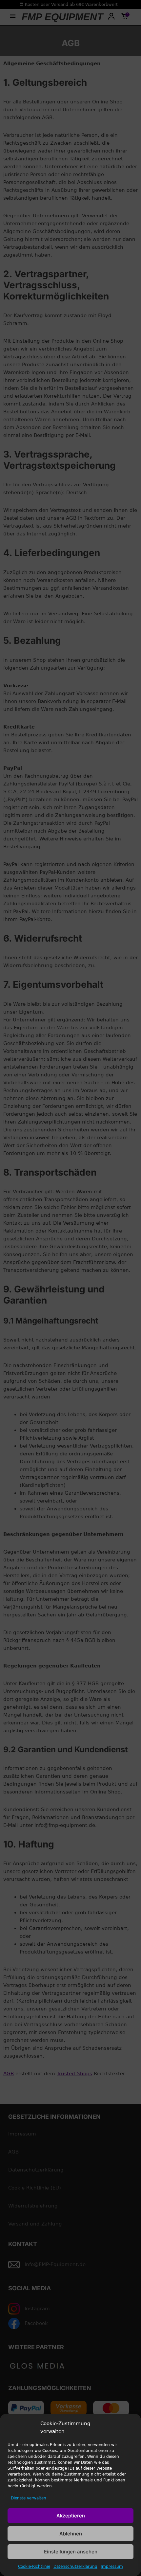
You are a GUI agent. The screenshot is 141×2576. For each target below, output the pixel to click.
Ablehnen (71, 2534)
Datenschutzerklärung (75, 2567)
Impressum (112, 2567)
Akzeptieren (71, 2516)
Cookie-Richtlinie (34, 2567)
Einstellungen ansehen (71, 2552)
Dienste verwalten (29, 2498)
